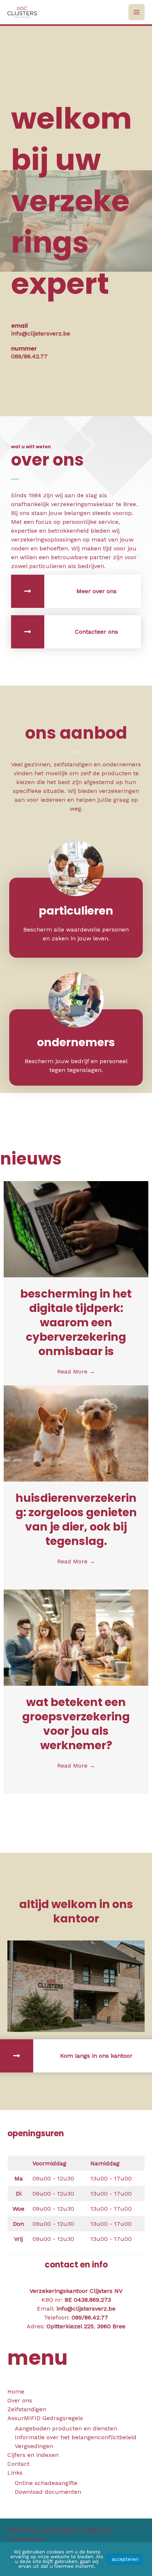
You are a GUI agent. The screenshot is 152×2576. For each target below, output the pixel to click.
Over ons (20, 2400)
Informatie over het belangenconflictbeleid (76, 2437)
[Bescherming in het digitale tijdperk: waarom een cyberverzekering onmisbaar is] (76, 1228)
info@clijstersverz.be (86, 2309)
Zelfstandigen (27, 2409)
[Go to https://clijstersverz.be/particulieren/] (76, 916)
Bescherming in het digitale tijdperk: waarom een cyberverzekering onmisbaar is (76, 1322)
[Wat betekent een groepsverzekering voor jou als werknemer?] (76, 1637)
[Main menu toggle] (137, 12)
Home (16, 2391)
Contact (18, 2464)
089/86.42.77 (90, 2317)
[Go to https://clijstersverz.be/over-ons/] (76, 591)
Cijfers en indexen (33, 2455)
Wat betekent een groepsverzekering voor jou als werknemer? (76, 1724)
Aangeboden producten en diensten (66, 2428)
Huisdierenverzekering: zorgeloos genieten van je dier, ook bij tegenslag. (76, 1520)
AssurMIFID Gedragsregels (45, 2418)
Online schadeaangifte (46, 2483)
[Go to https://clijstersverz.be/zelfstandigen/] (76, 1047)
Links (15, 2473)
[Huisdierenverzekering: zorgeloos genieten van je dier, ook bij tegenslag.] (76, 1433)
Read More (76, 1371)
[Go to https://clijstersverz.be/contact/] (76, 632)
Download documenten (48, 2492)
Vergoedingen (34, 2446)
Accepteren (125, 2559)
